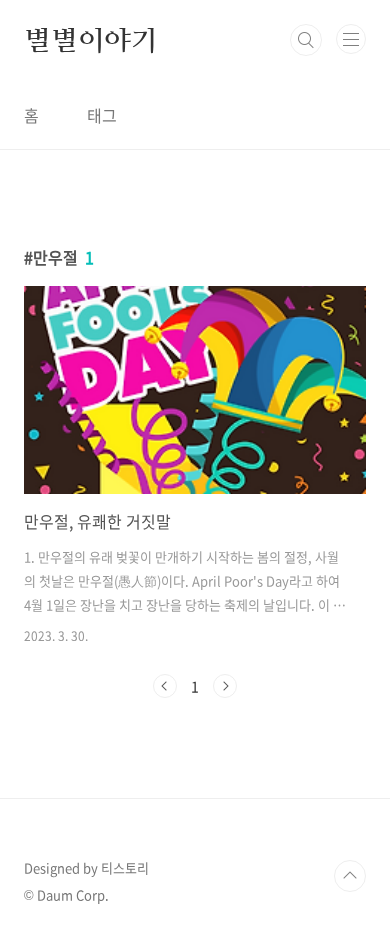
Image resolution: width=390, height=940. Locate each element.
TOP (350, 876)
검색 (306, 40)
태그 (102, 115)
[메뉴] (351, 39)
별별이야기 (91, 40)
